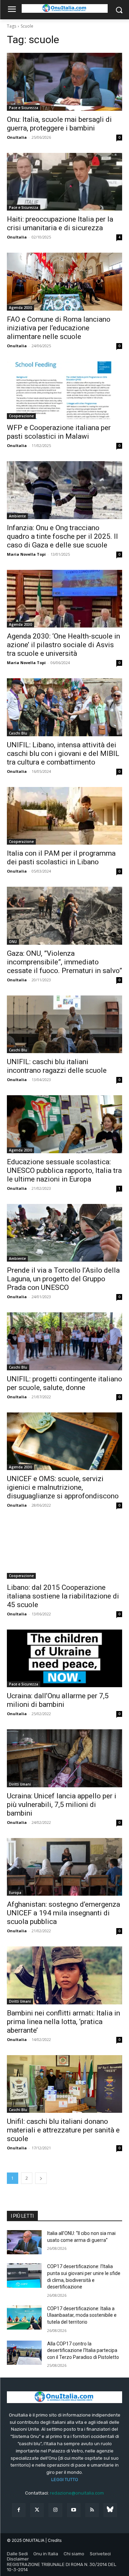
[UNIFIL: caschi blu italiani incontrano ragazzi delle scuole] (64, 1024)
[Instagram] (55, 2510)
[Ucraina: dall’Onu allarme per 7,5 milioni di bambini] (64, 1659)
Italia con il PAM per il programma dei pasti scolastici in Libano (61, 858)
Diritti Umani (20, 1784)
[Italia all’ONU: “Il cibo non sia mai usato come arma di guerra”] (24, 2242)
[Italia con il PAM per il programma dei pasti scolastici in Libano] (64, 816)
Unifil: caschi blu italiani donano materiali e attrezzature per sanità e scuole (63, 2130)
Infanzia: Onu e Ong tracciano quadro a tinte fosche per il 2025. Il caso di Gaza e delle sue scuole (62, 536)
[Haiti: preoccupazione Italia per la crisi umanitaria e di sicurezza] (64, 182)
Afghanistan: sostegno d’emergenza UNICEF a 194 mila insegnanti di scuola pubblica (63, 1913)
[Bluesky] (110, 2510)
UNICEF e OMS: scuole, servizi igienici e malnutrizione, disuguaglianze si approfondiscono (63, 1487)
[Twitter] (37, 2510)
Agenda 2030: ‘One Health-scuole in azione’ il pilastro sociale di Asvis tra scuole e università (63, 645)
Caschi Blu (18, 733)
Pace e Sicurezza (24, 108)
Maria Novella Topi (26, 554)
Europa (15, 1893)
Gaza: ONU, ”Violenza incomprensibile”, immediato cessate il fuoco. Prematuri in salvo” (64, 962)
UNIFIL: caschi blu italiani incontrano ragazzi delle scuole (57, 1066)
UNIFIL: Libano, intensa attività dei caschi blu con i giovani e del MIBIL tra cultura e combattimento (63, 754)
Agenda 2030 (20, 308)
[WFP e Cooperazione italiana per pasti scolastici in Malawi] (64, 390)
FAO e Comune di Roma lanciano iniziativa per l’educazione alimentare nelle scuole (59, 328)
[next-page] (41, 2178)
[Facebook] (19, 2510)
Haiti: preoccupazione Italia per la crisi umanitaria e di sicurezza (60, 223)
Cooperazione (21, 416)
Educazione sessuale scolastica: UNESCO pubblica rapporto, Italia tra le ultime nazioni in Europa (64, 1170)
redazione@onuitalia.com (77, 2493)
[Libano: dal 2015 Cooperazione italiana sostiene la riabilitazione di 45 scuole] (64, 1550)
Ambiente (17, 516)
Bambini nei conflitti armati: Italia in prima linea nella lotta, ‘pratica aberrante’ (63, 2022)
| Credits (53, 2540)
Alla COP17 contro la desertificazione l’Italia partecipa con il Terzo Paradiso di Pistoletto (83, 2350)
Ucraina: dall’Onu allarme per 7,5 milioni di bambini (58, 1700)
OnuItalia (17, 137)
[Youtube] (74, 2510)
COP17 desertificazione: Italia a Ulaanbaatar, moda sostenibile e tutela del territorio (82, 2315)
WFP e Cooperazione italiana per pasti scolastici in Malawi (59, 432)
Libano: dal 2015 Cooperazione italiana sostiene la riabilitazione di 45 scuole (63, 1596)
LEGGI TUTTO (65, 2480)
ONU (13, 942)
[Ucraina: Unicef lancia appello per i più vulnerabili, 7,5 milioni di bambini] (64, 1758)
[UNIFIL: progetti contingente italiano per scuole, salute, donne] (64, 1341)
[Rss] (92, 2510)
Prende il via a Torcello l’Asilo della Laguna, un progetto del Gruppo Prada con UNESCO (63, 1279)
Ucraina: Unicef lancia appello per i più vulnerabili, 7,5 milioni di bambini (62, 1805)
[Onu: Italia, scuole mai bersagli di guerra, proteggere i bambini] (64, 82)
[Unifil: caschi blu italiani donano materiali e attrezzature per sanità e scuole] (64, 2084)
